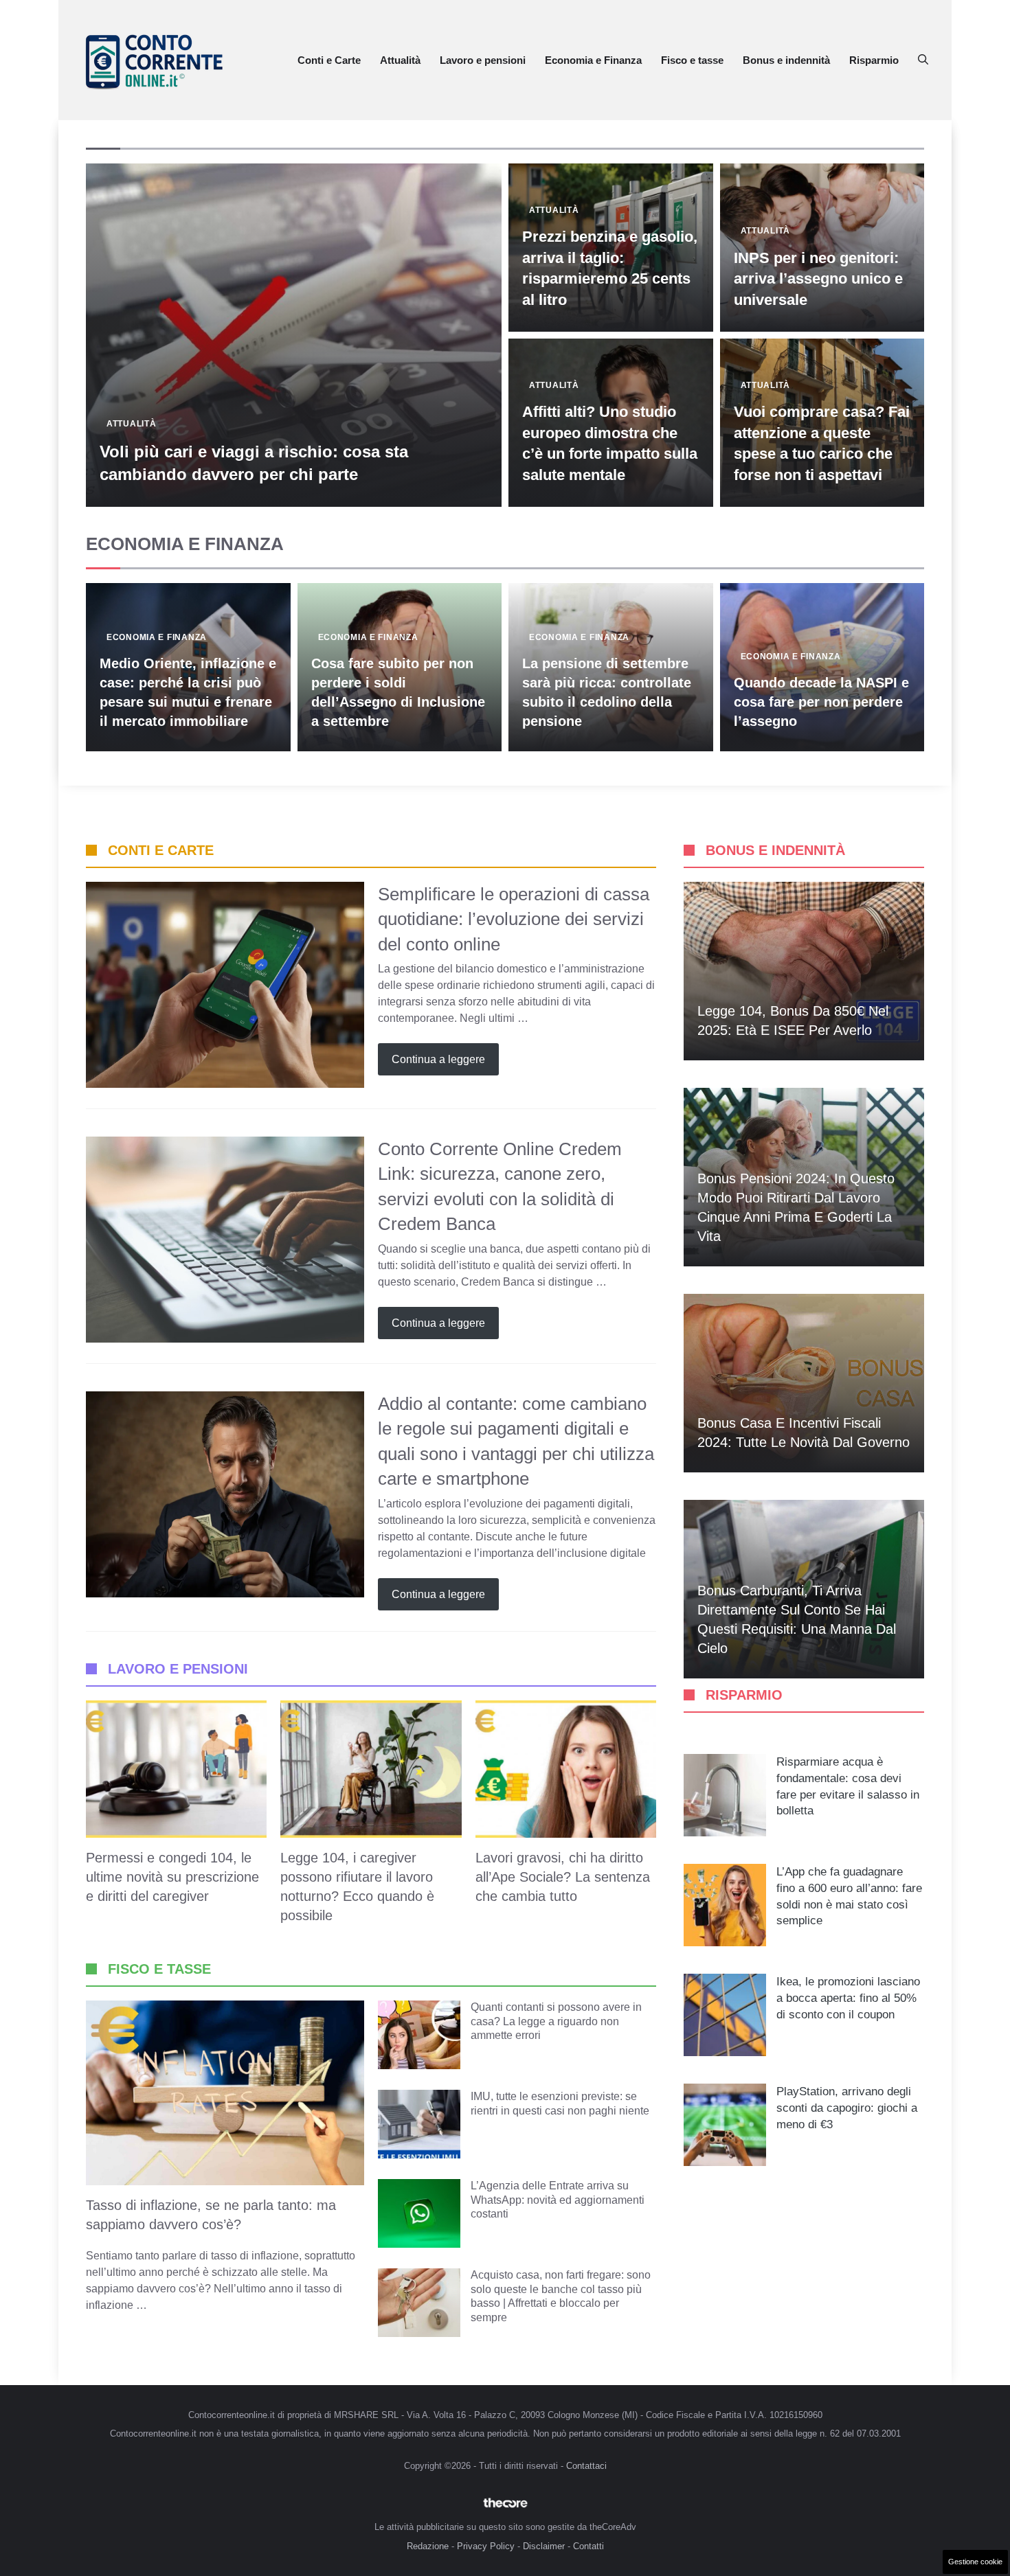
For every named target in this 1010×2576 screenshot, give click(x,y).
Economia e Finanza (593, 60)
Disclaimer (544, 2546)
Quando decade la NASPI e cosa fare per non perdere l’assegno (821, 702)
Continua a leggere (438, 1059)
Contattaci (586, 2466)
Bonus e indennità (786, 60)
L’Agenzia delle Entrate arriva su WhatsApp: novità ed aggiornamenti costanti (558, 2200)
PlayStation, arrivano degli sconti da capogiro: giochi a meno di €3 (847, 2108)
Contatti (588, 2546)
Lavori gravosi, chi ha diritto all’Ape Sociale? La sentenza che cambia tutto (563, 1877)
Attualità (400, 60)
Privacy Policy (486, 2546)
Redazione (428, 2546)
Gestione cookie (975, 2562)
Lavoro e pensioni (483, 60)
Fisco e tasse (692, 60)
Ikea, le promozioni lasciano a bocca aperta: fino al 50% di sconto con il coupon (848, 1998)
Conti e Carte (329, 60)
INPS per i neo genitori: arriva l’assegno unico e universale (818, 279)
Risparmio (874, 60)
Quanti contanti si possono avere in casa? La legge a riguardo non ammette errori (556, 2021)
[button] (923, 60)
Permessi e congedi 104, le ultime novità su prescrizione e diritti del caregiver (172, 1877)
